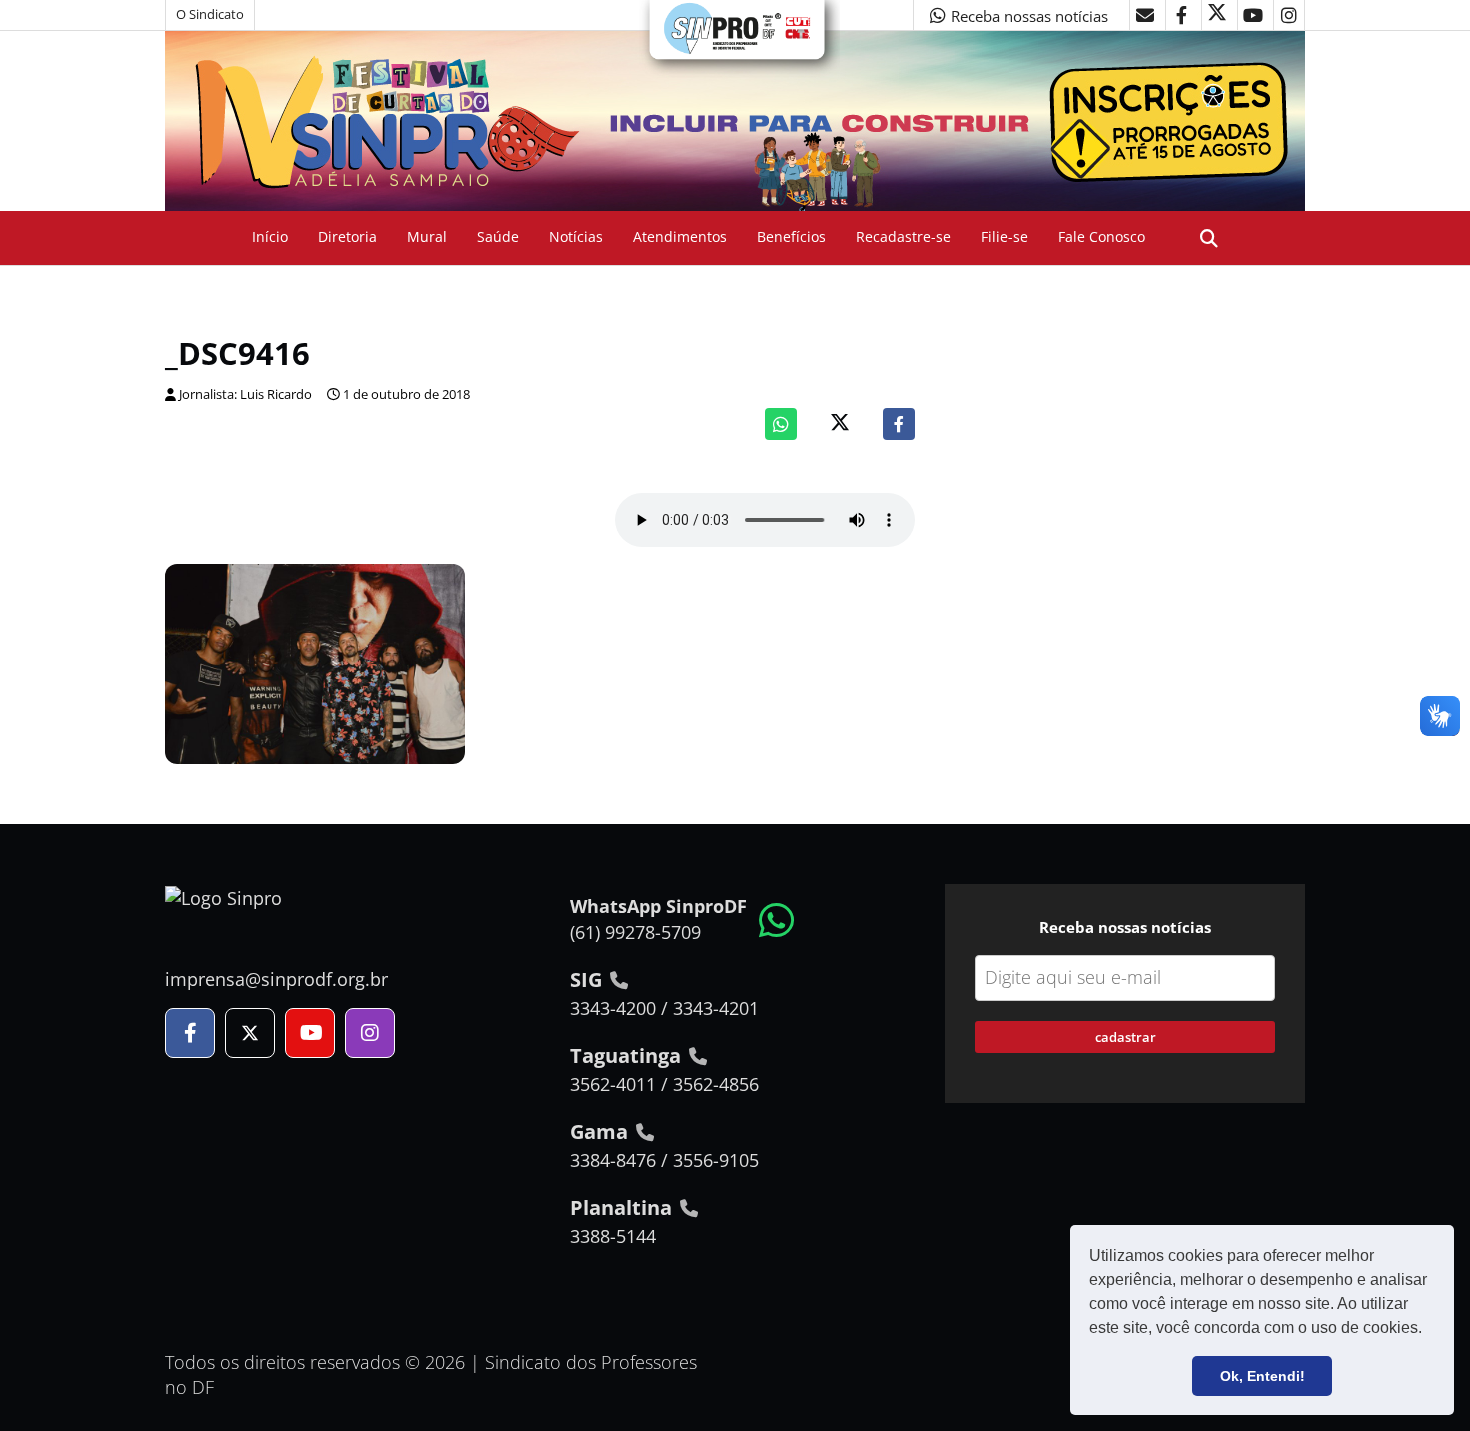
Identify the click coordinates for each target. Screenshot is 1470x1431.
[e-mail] (1145, 15)
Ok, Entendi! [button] (1262, 1376)
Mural (427, 236)
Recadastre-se (903, 236)
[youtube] (1253, 15)
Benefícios (791, 236)
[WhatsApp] (781, 424)
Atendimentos (680, 236)
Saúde (498, 236)
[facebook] (1181, 15)
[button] (1429, 1330)
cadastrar (1125, 1037)
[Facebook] (899, 424)
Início (270, 236)
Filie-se (1004, 236)
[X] (1217, 15)
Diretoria (347, 236)
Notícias (576, 236)
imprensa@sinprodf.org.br (276, 979)
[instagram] (1289, 15)
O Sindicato (210, 14)
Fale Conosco (1101, 236)
